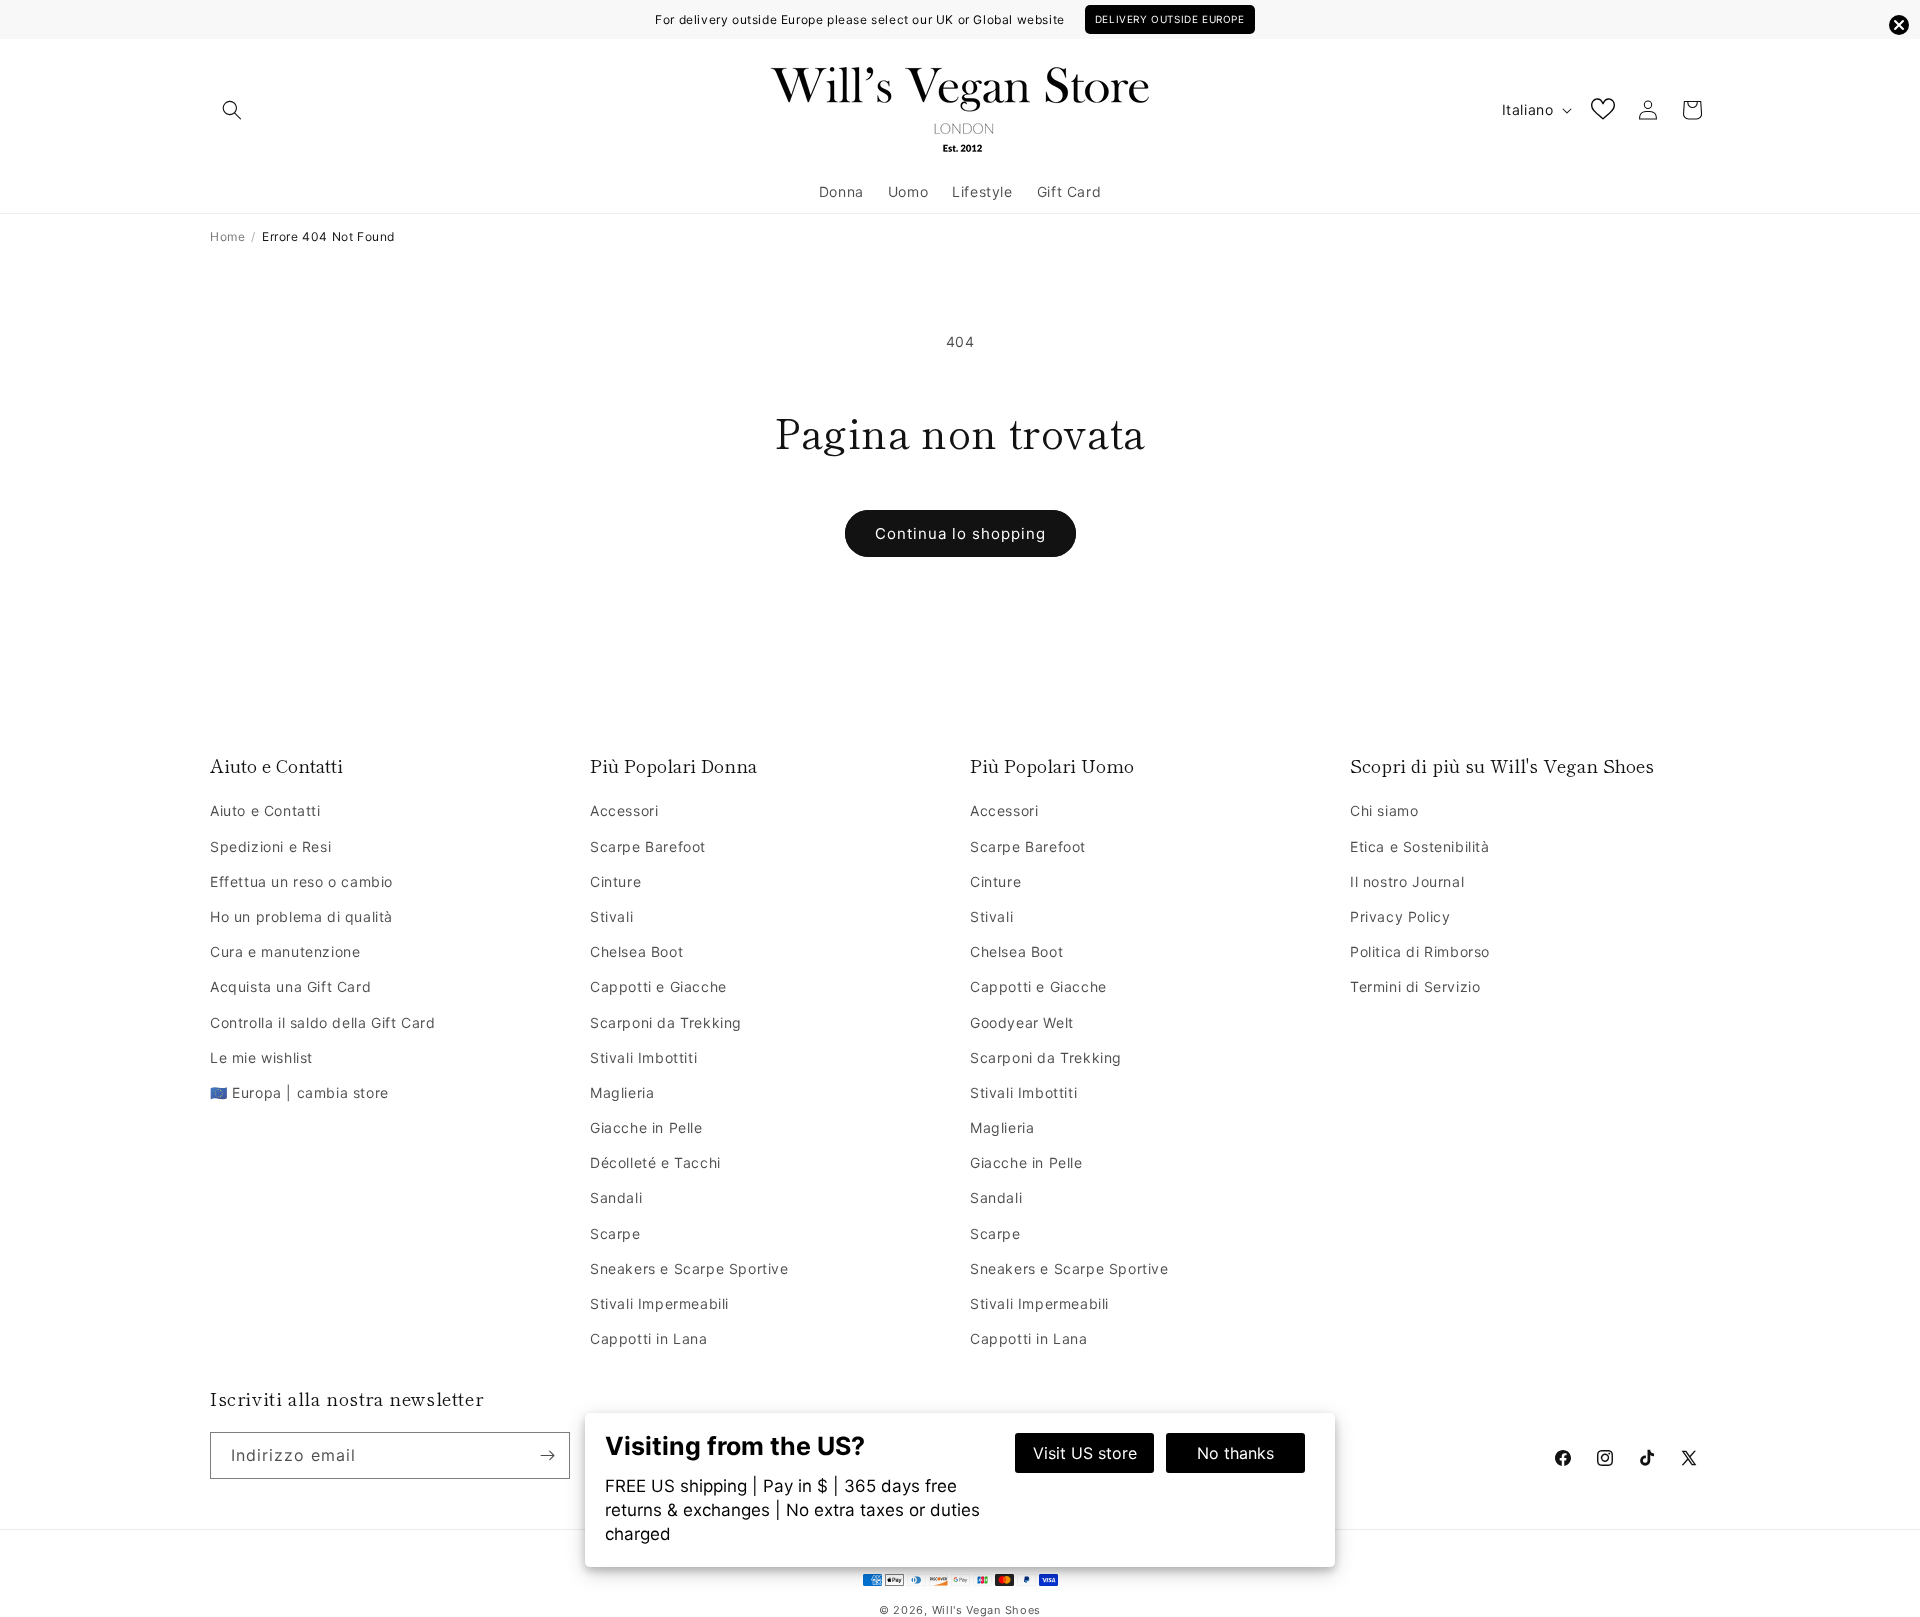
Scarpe (615, 1233)
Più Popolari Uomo (1052, 765)
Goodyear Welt (1022, 1022)
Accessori (624, 810)
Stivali (611, 916)
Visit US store (1085, 1453)
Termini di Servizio (1415, 986)
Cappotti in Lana (649, 1338)
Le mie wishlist (261, 1057)
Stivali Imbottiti (643, 1057)
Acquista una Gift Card (290, 986)
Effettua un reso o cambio (301, 881)
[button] (232, 110)
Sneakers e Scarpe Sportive (689, 1268)
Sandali (616, 1197)
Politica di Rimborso (1420, 951)
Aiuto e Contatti (276, 765)
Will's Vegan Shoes (987, 1610)
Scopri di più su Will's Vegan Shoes (1502, 765)
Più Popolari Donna (673, 765)
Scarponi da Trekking (666, 1022)
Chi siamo (1384, 810)
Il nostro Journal (1407, 881)
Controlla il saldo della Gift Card (322, 1022)
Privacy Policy (1400, 916)
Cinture (615, 881)
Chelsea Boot (636, 951)
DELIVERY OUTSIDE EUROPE (1170, 19)
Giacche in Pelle (646, 1127)
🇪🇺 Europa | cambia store (299, 1092)
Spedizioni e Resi (270, 846)
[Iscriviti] (547, 1455)
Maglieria (622, 1092)
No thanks (1235, 1453)
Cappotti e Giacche (658, 986)
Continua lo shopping (960, 533)
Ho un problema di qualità (301, 916)
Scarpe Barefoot (648, 846)
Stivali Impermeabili (659, 1303)
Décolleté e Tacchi (655, 1162)
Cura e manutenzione (285, 951)
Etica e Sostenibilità (1420, 846)
